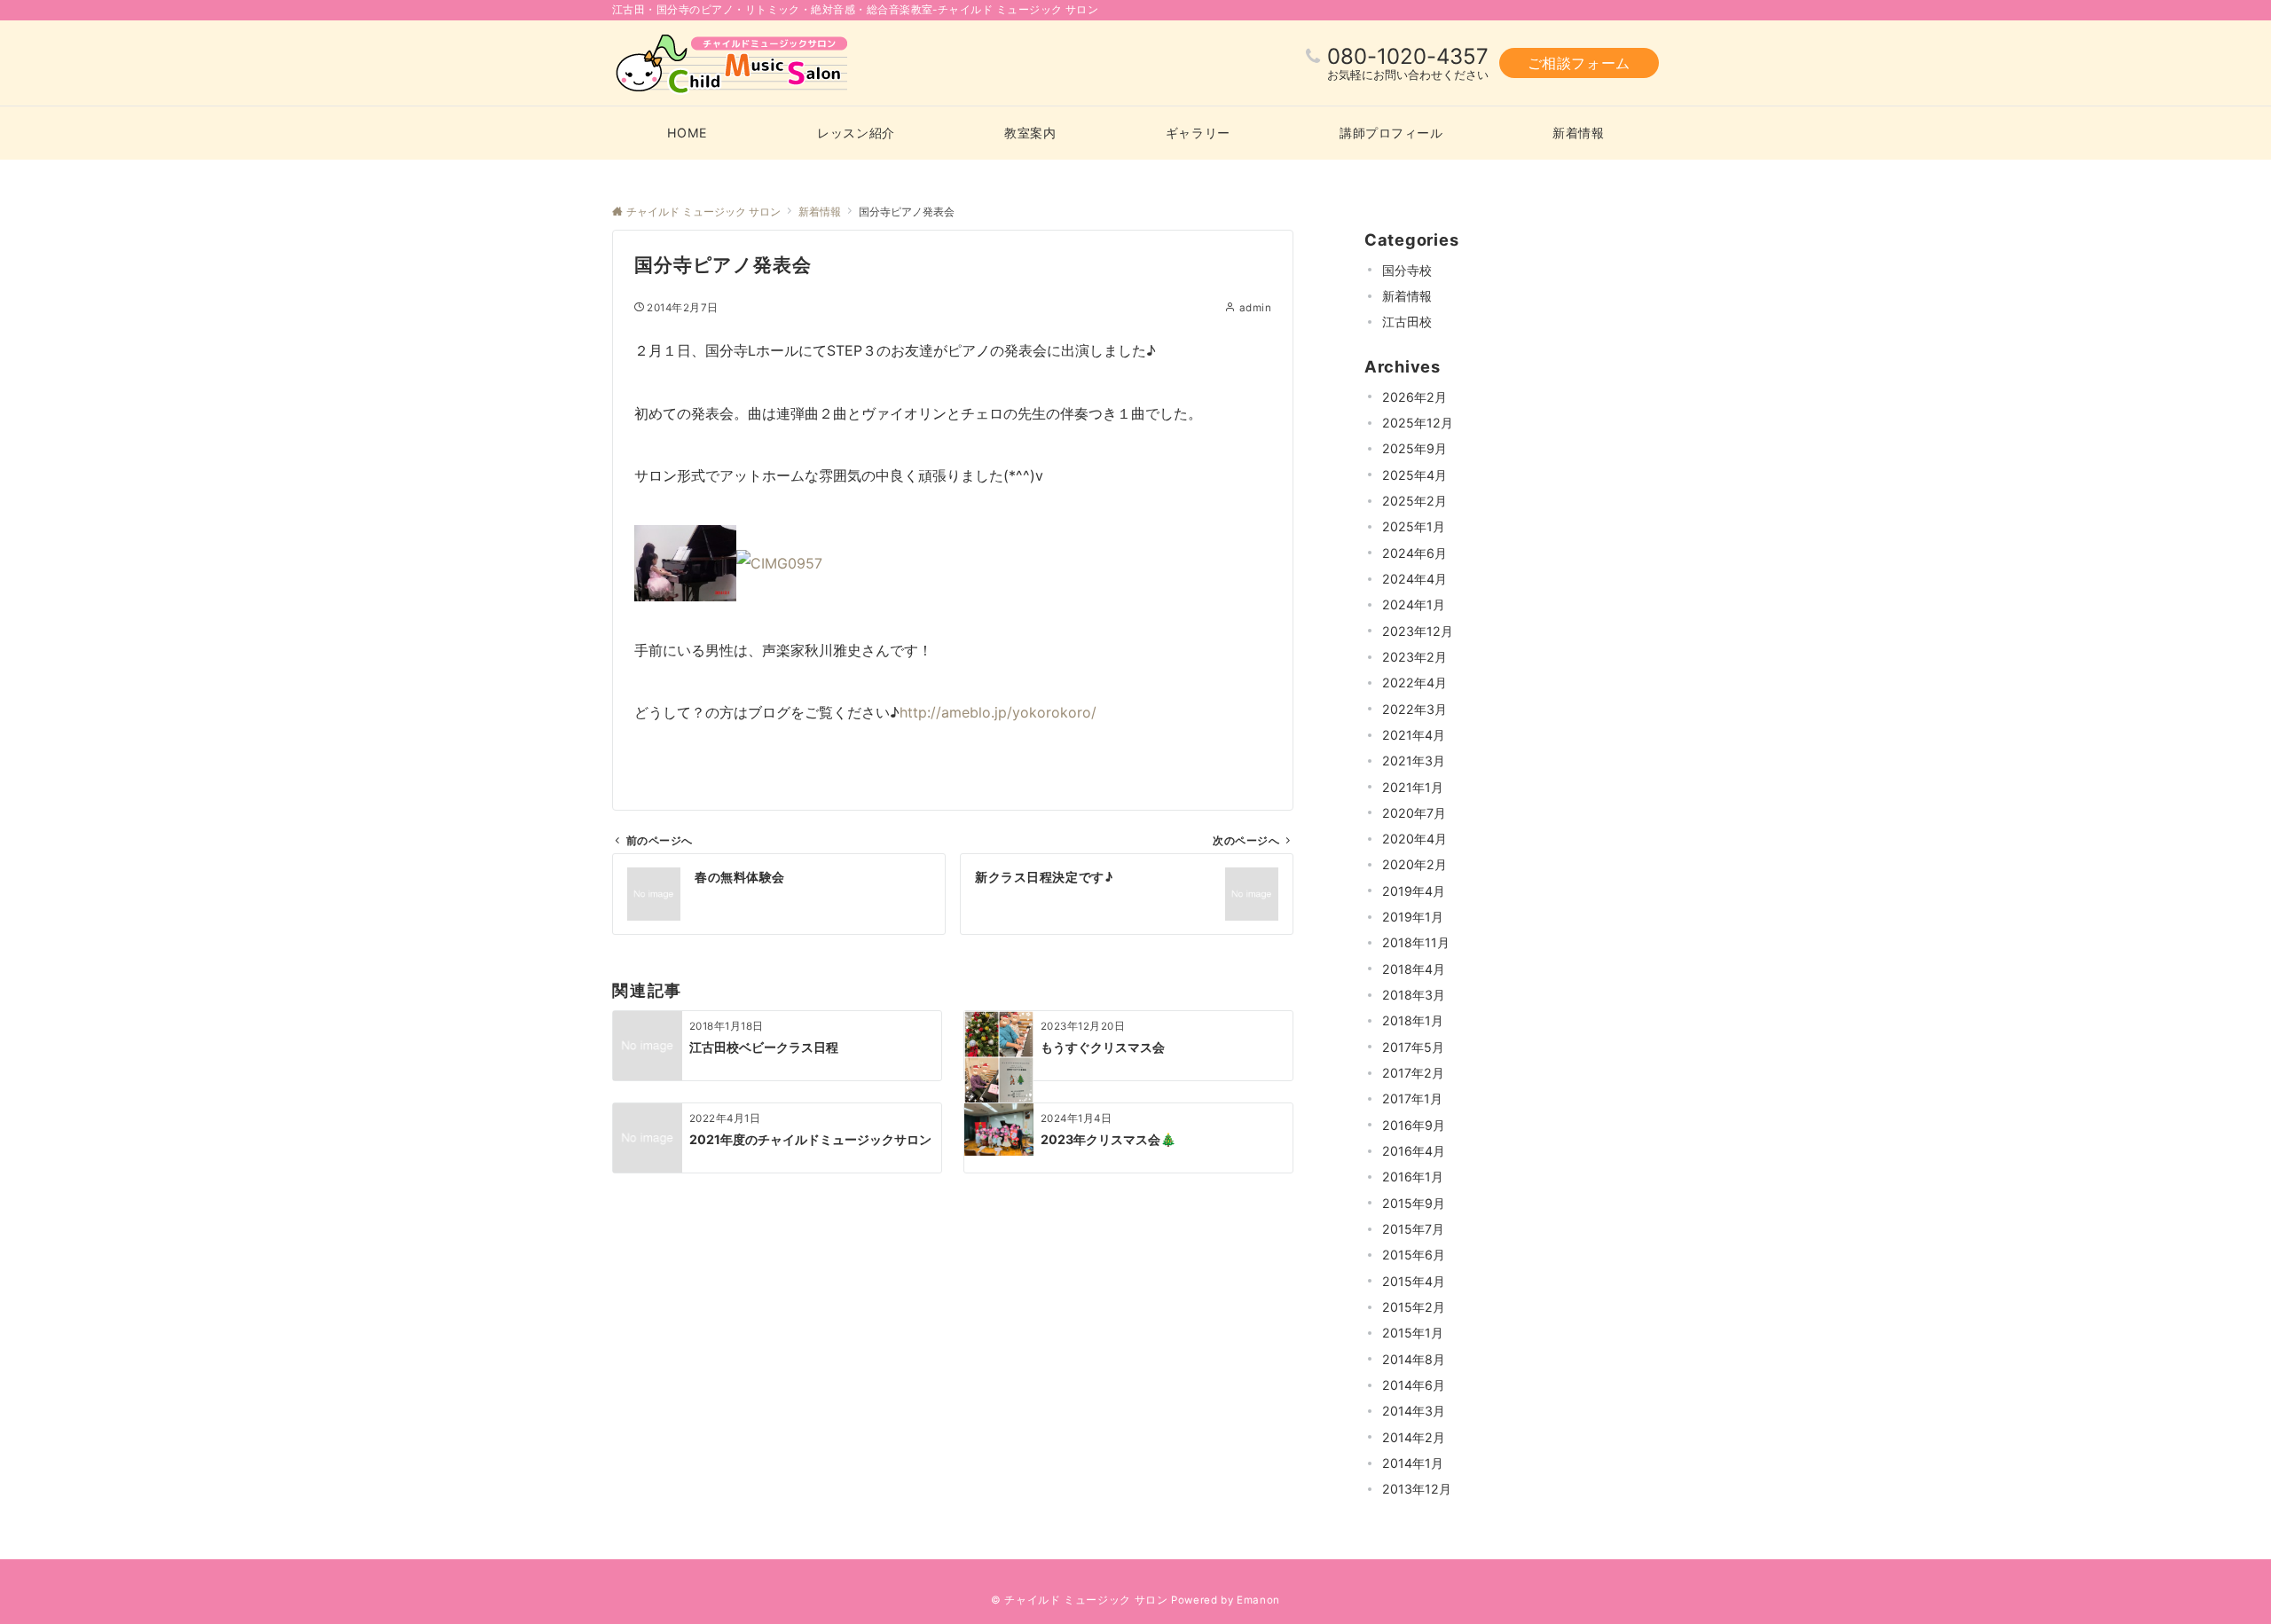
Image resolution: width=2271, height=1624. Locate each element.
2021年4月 (1414, 735)
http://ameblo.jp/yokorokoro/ (998, 712)
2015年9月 (1414, 1203)
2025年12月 (1418, 423)
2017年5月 (1413, 1047)
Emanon (1258, 1600)
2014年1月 (1413, 1463)
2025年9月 (1414, 448)
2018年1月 (1413, 1020)
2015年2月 (1414, 1307)
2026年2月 (1414, 397)
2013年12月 (1417, 1489)
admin (1255, 308)
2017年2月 (1413, 1073)
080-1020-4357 (1408, 56)
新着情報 (1407, 296)
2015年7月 (1413, 1229)
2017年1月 (1412, 1098)
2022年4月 (1414, 683)
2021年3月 (1414, 761)
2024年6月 (1414, 553)
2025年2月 (1414, 501)
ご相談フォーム (1579, 63)
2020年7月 (1414, 813)
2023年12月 (1418, 631)
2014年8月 (1414, 1359)
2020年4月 (1414, 839)
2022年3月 (1414, 709)
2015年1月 (1413, 1333)
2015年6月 (1414, 1255)
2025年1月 (1414, 526)
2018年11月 (1416, 942)
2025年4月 (1414, 475)
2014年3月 (1414, 1411)
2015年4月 (1414, 1281)
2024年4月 (1414, 579)
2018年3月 (1414, 995)
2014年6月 (1414, 1385)
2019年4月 (1414, 891)
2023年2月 (1414, 657)
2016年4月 (1414, 1151)
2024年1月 (1414, 604)
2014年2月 (1414, 1437)
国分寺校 (1407, 270)
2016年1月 (1413, 1177)
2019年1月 (1413, 917)
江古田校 (1407, 322)
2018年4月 (1414, 969)
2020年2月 (1414, 864)
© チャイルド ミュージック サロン (1080, 1600)
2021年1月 (1413, 787)
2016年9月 (1414, 1125)
